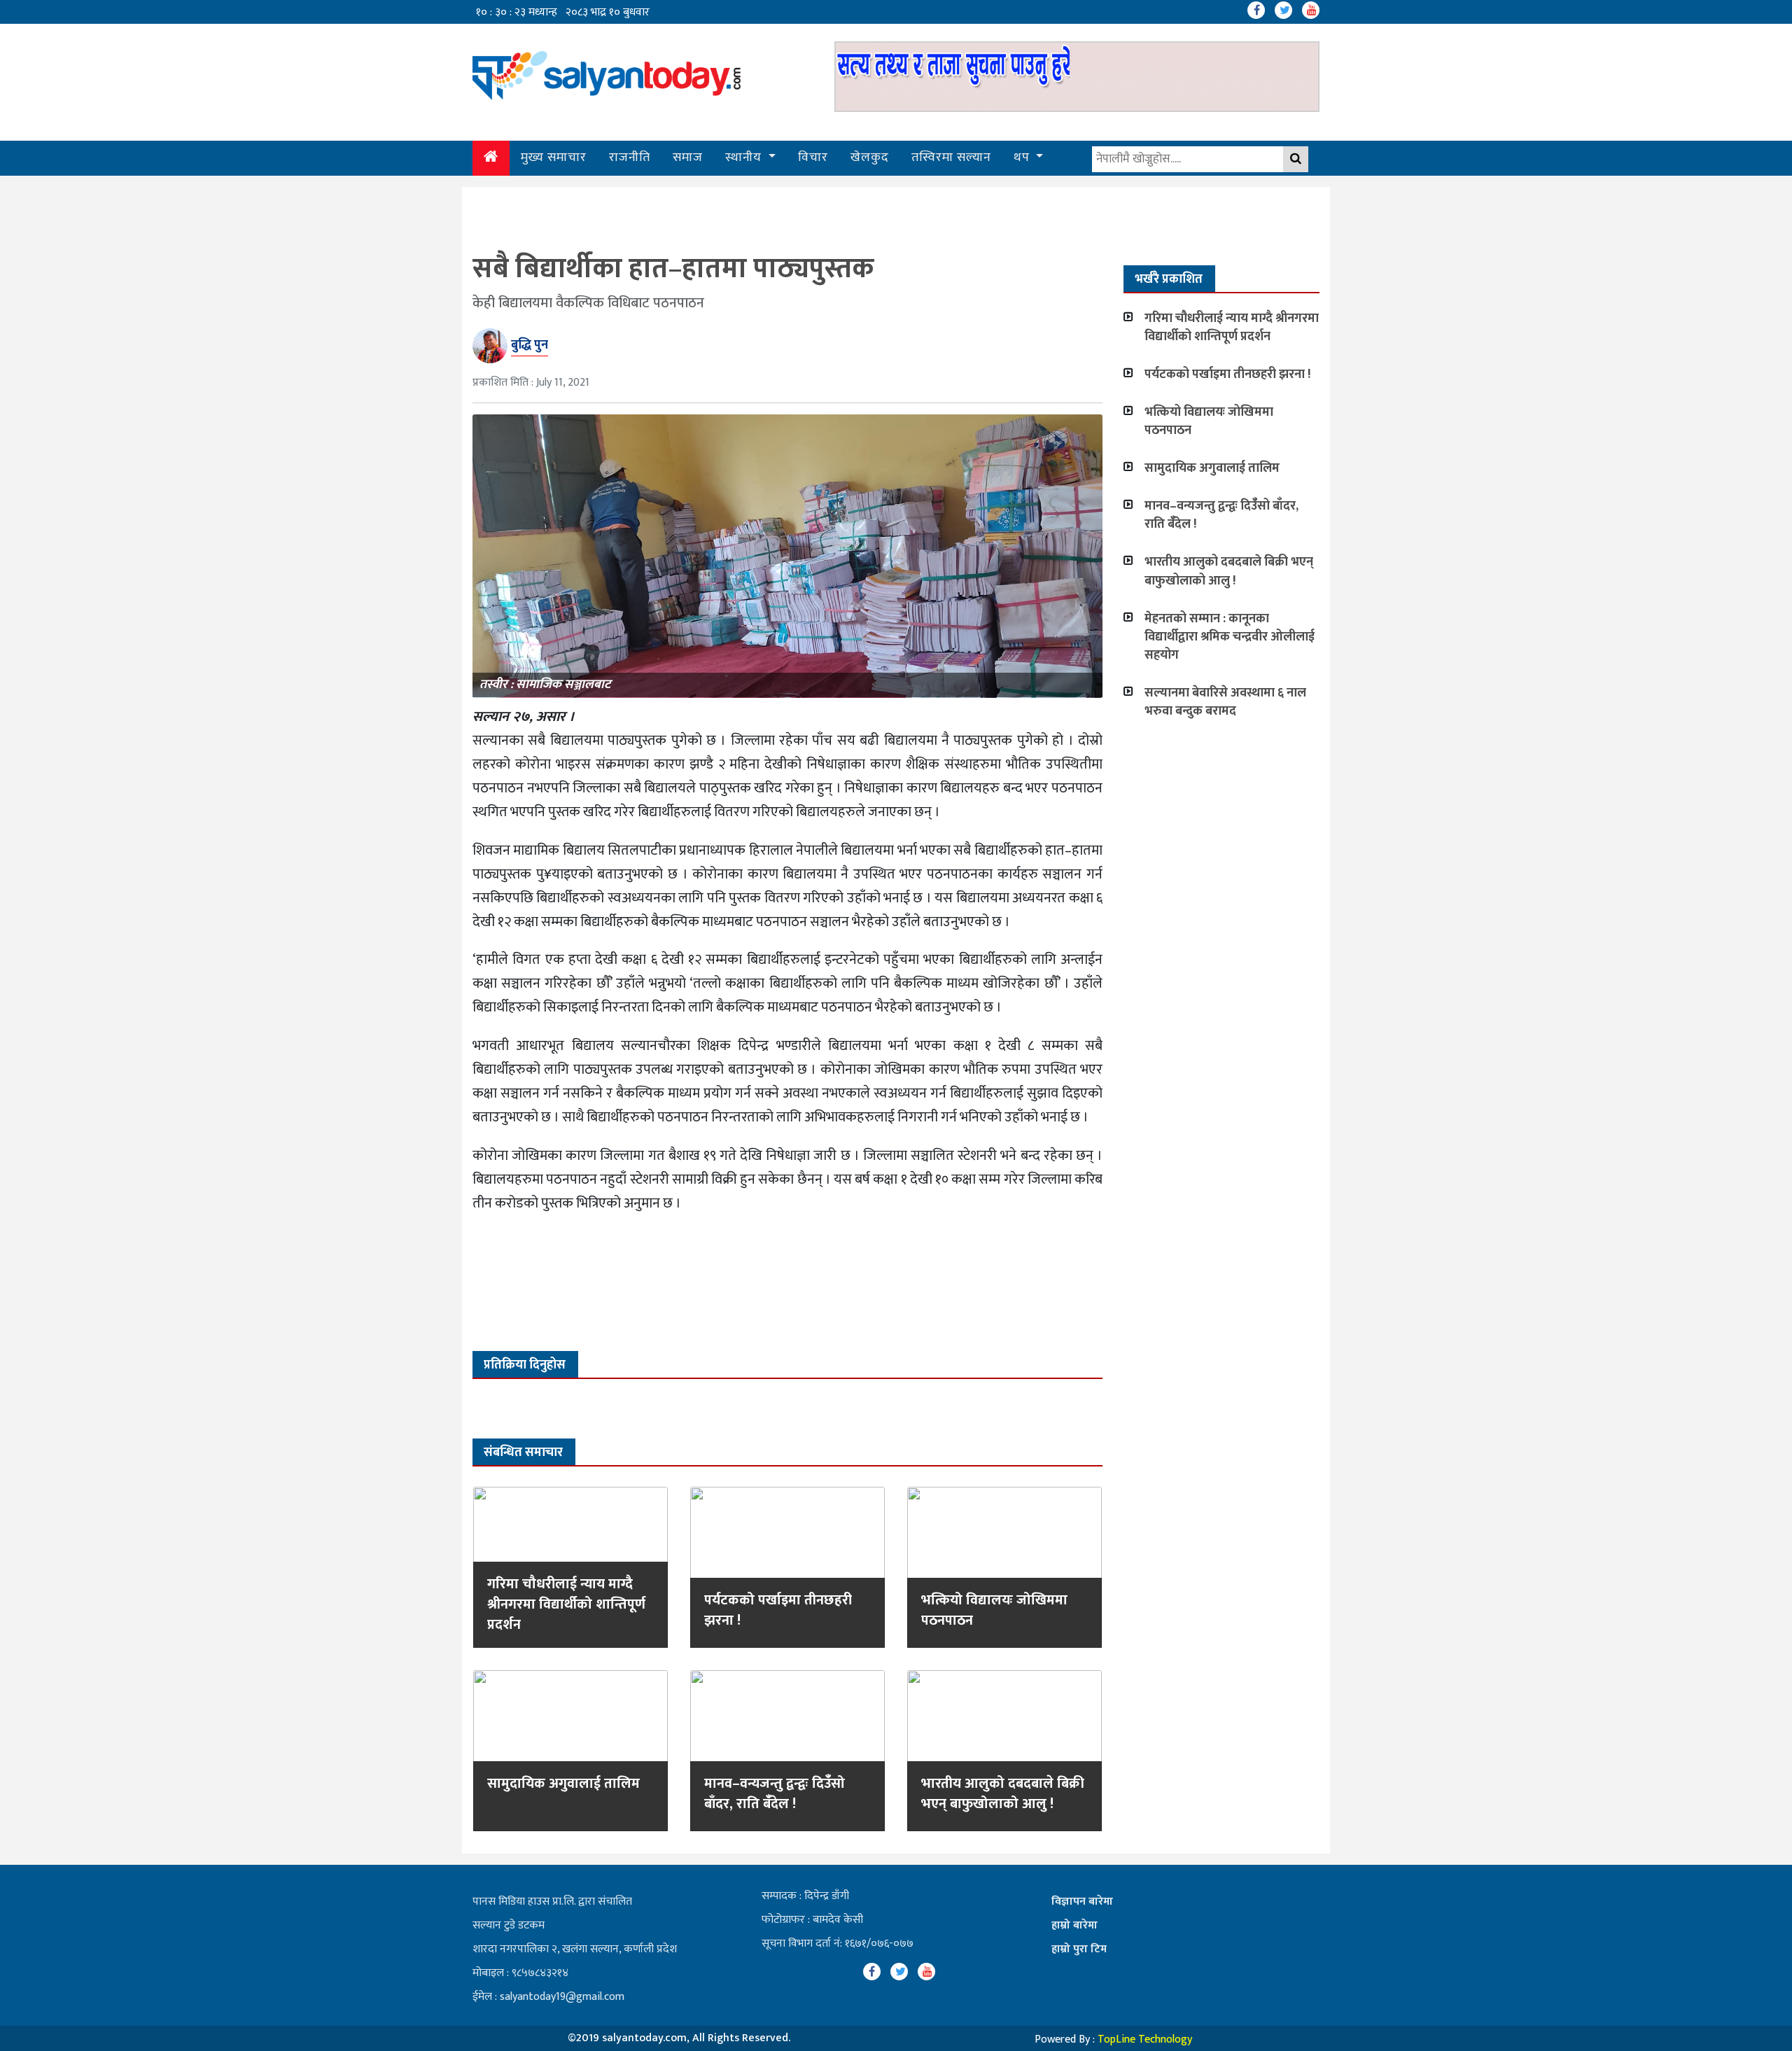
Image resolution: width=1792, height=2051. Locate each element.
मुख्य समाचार (554, 157)
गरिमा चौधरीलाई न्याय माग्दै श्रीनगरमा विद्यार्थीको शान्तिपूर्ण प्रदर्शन (566, 1604)
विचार (813, 157)
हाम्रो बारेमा (1074, 1925)
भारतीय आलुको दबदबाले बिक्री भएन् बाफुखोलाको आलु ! (1003, 1794)
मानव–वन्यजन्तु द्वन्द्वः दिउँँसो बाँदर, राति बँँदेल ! (775, 1794)
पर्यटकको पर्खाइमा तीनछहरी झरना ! (778, 1610)
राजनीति (630, 157)
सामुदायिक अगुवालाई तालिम (563, 1784)
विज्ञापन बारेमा (1082, 1902)
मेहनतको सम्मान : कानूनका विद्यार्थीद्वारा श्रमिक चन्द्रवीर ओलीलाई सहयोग (1230, 637)
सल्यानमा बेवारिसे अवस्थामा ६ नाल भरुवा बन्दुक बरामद (1225, 702)
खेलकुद (870, 157)
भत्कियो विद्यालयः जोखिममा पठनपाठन (994, 1610)
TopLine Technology (1145, 2039)
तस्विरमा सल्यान (951, 157)
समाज (688, 157)
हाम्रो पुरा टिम (1079, 1949)
